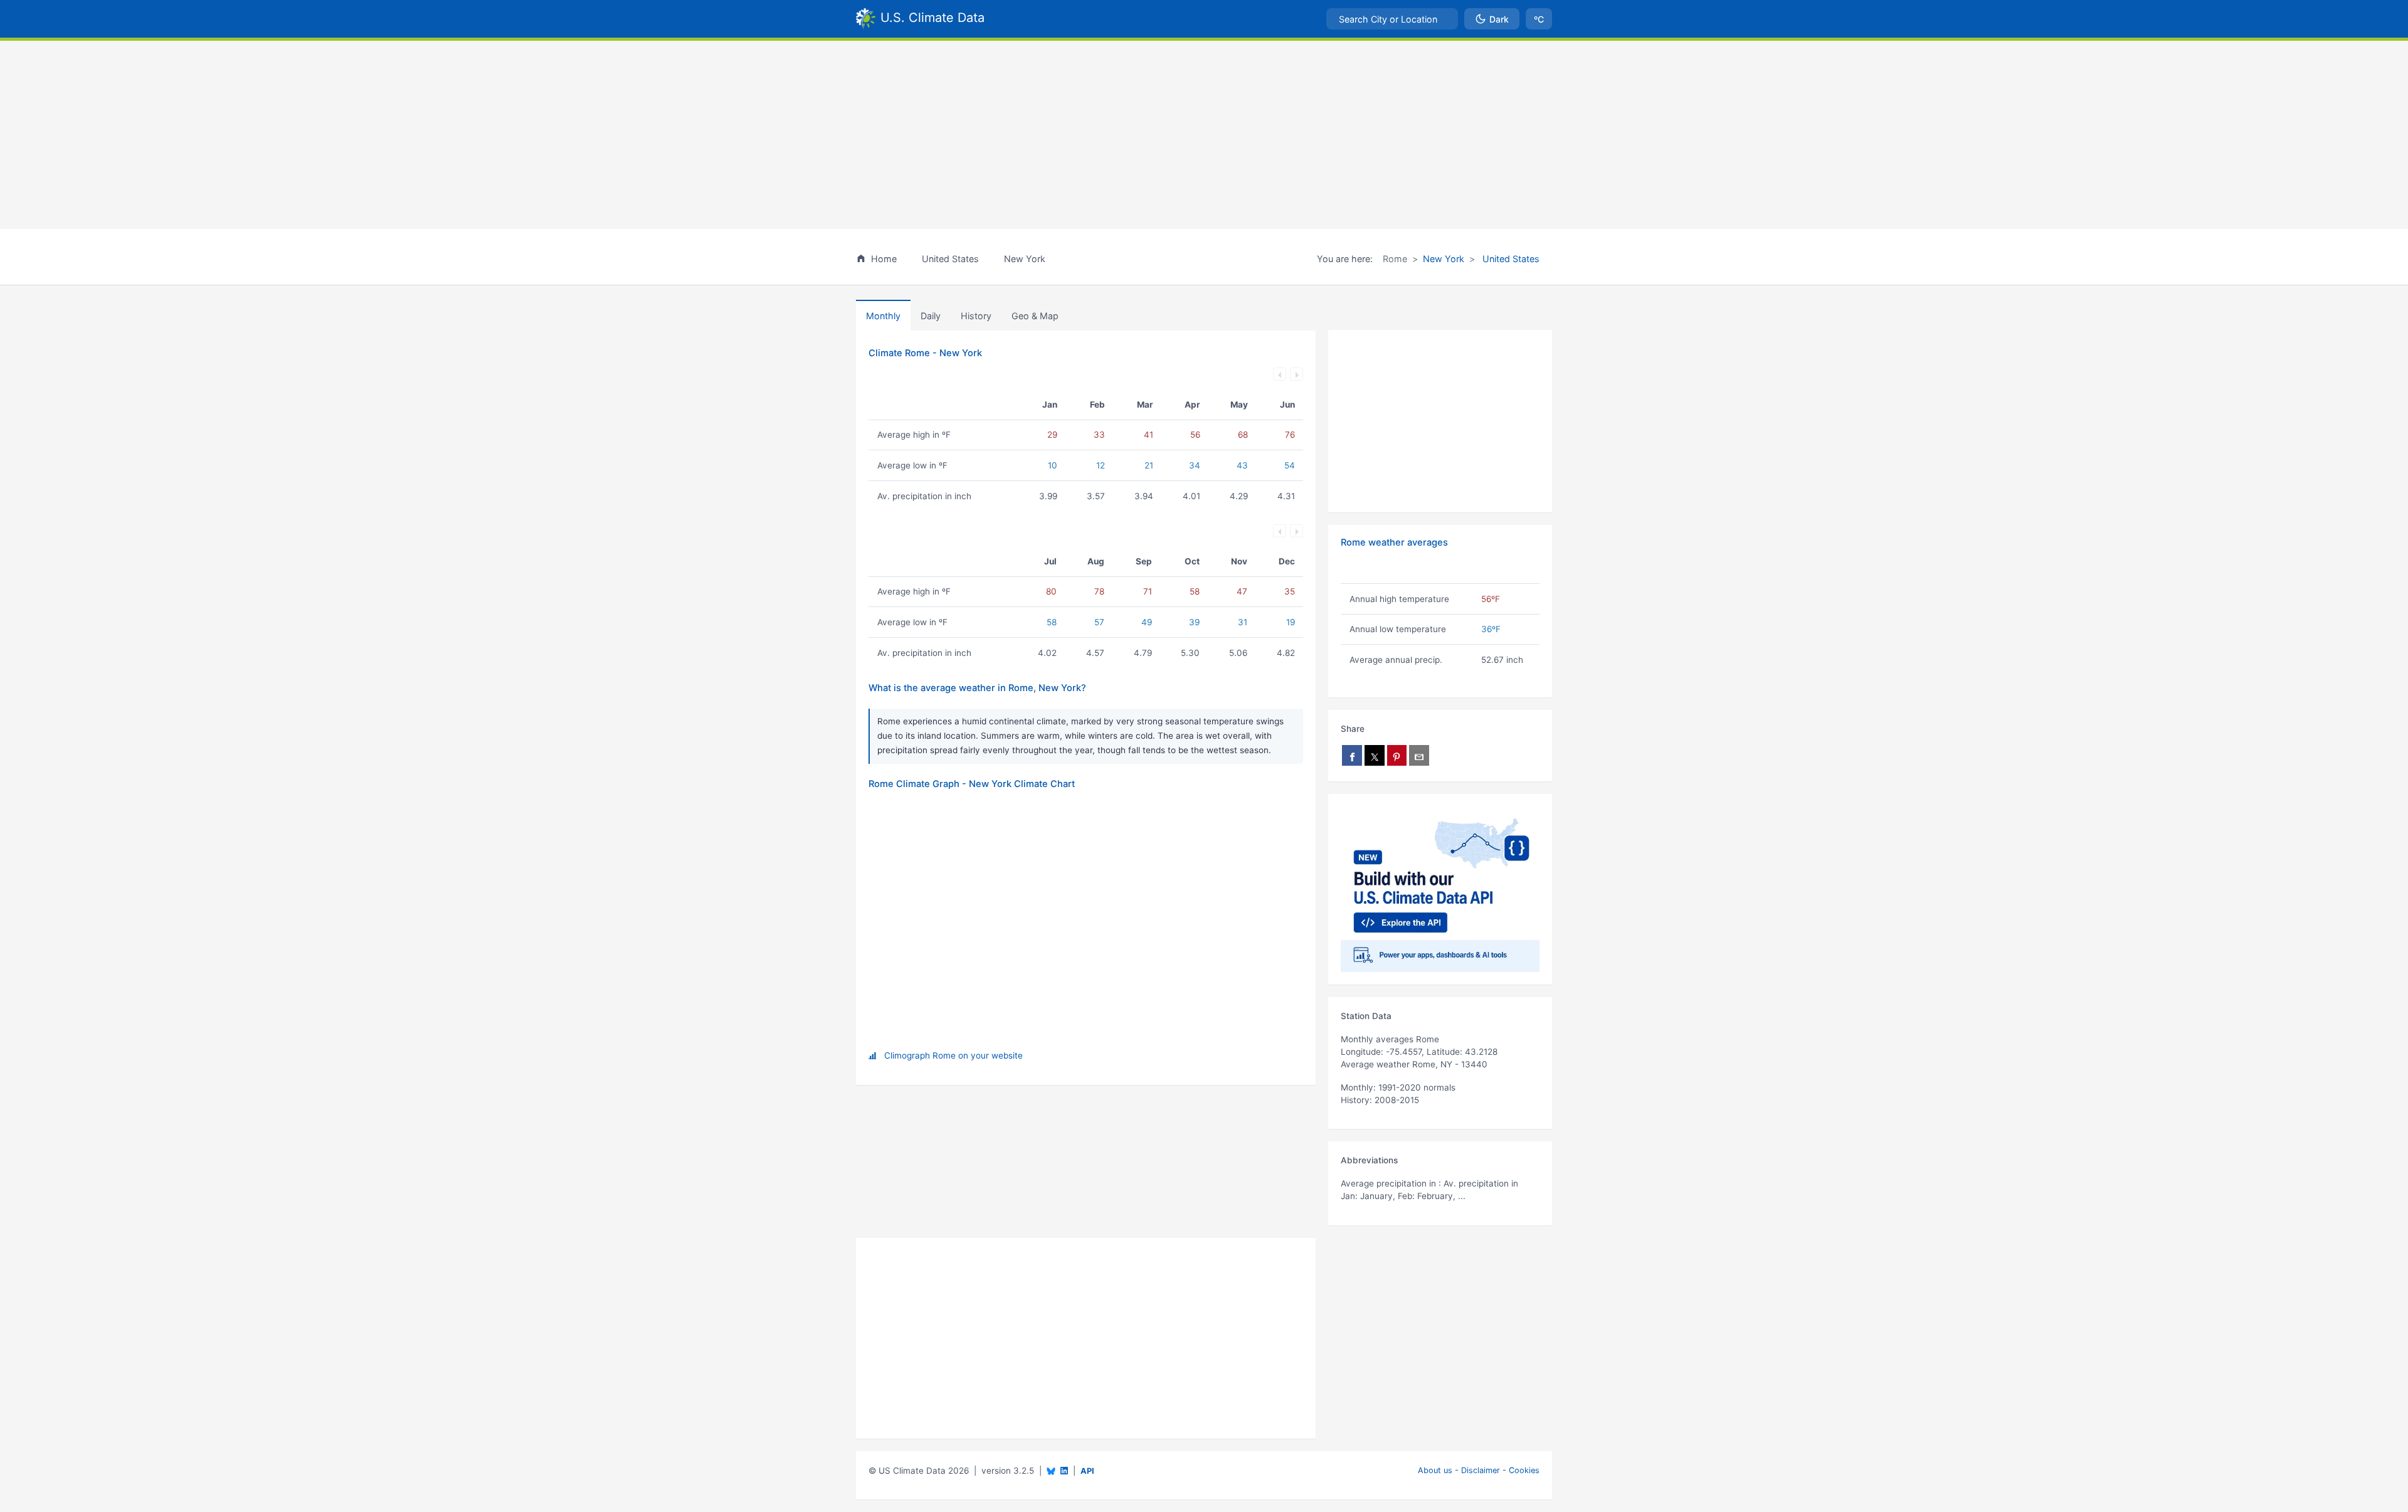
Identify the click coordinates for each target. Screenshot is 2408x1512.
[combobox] (1392, 19)
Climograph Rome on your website (953, 1055)
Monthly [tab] (883, 316)
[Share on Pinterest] (1397, 755)
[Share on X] (1375, 755)
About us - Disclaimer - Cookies (1479, 1470)
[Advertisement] (1204, 135)
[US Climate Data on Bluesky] (1051, 1471)
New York (1444, 259)
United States (1510, 259)
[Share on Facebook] (1352, 755)
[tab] (976, 315)
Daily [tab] (931, 316)
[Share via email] (1419, 755)
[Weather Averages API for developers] (1440, 889)
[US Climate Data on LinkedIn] (1064, 1470)
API (1087, 1471)
